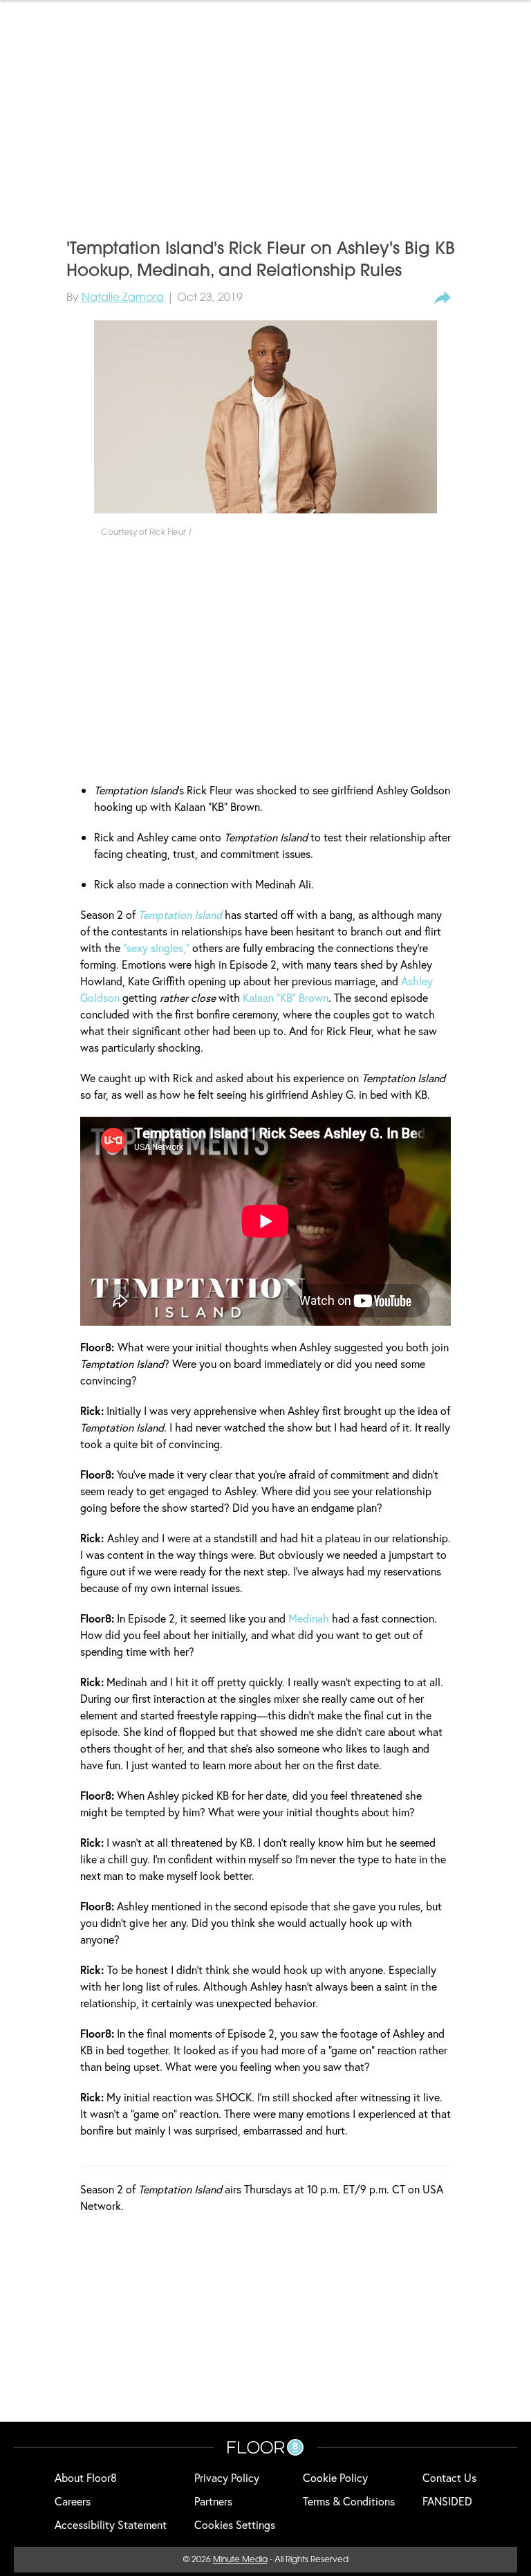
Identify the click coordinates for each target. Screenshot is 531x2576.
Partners (213, 2501)
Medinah (309, 1618)
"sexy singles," (156, 948)
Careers (73, 2501)
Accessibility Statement (111, 2524)
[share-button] (442, 298)
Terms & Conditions (349, 2501)
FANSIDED (447, 2501)
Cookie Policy (335, 2477)
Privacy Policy (227, 2477)
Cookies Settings (235, 2524)
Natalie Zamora (123, 298)
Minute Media (240, 2560)
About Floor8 (86, 2477)
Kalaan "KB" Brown (286, 997)
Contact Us (449, 2477)
